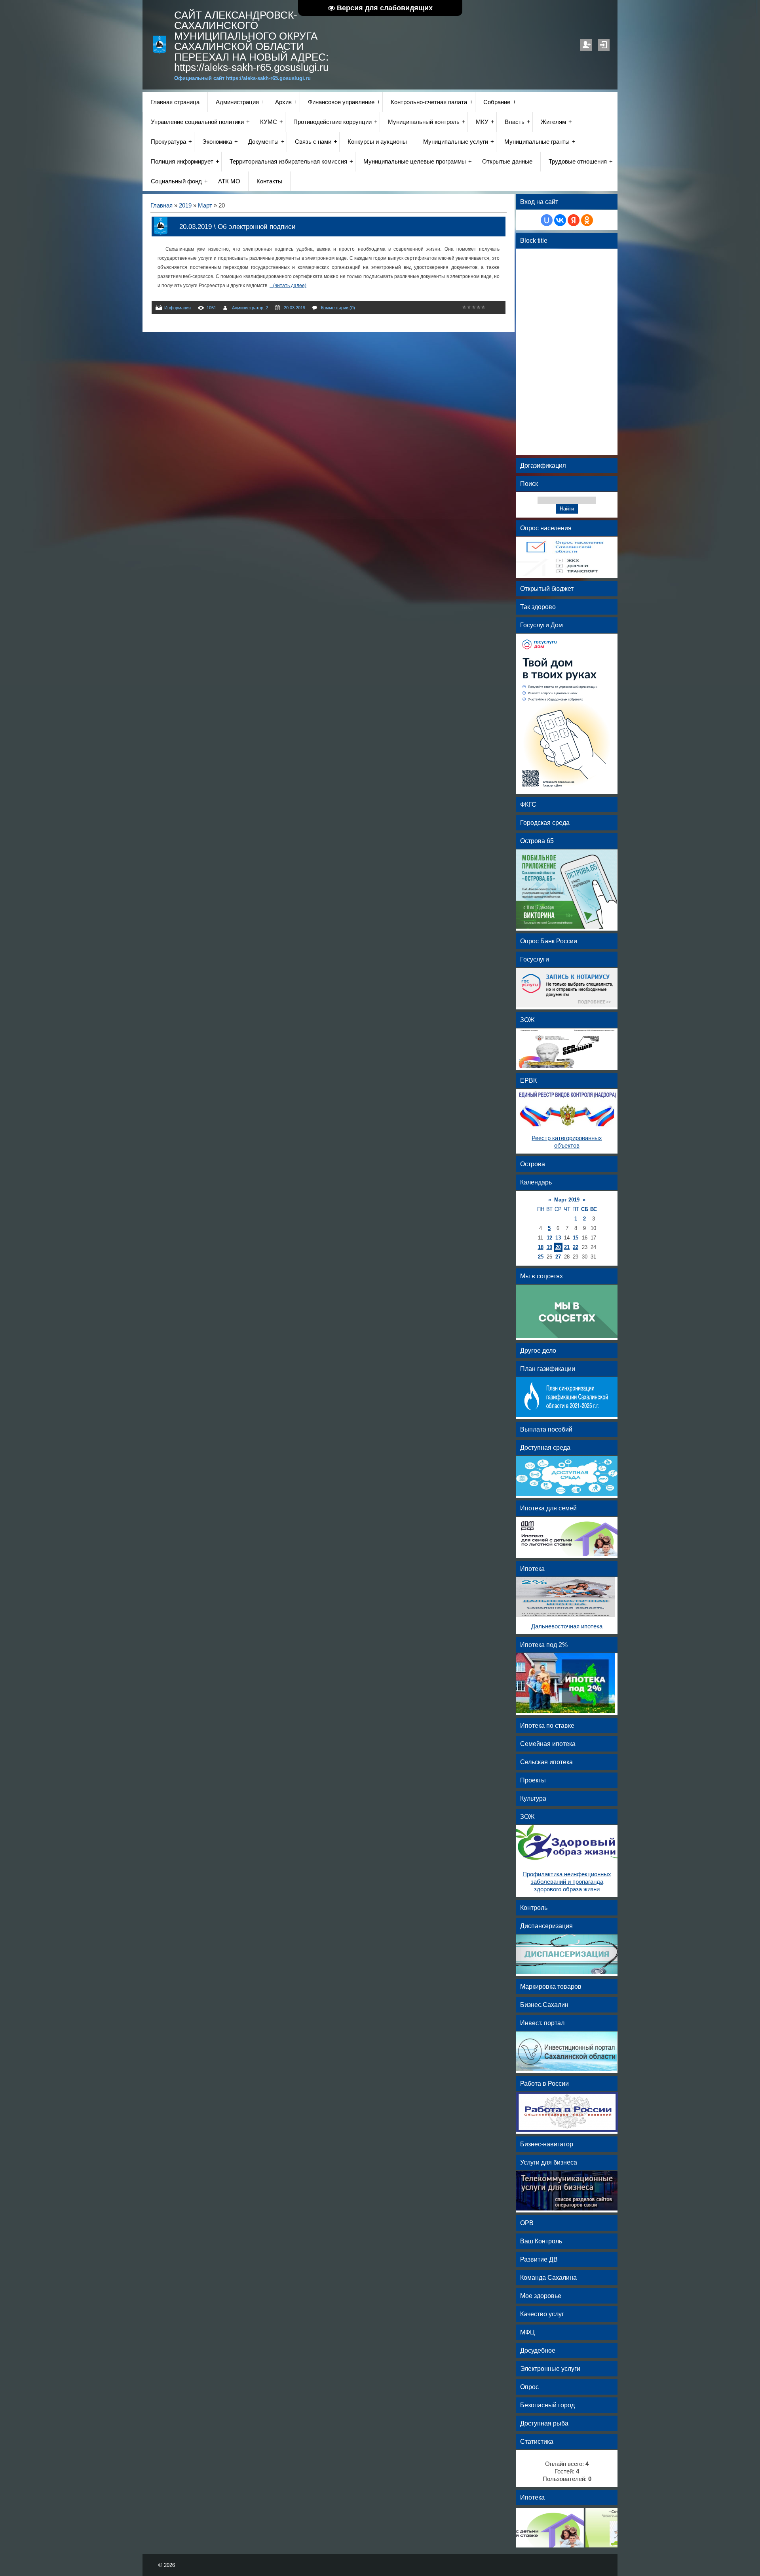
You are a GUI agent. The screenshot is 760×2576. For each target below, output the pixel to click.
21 (567, 1247)
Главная (161, 206)
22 (576, 1247)
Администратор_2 (250, 308)
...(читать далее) (288, 286)
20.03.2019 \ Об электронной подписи (237, 227)
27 (558, 1257)
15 (576, 1238)
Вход (604, 45)
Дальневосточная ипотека (567, 1626)
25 (541, 1257)
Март (205, 206)
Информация (178, 308)
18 (541, 1247)
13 (558, 1238)
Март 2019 (567, 1200)
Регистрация (586, 45)
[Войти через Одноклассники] (587, 220)
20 (558, 1247)
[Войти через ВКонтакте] (560, 220)
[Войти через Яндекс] (574, 220)
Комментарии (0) (338, 308)
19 (549, 1247)
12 (549, 1238)
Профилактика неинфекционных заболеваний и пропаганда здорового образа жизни (567, 1882)
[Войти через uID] (547, 220)
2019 (185, 206)
